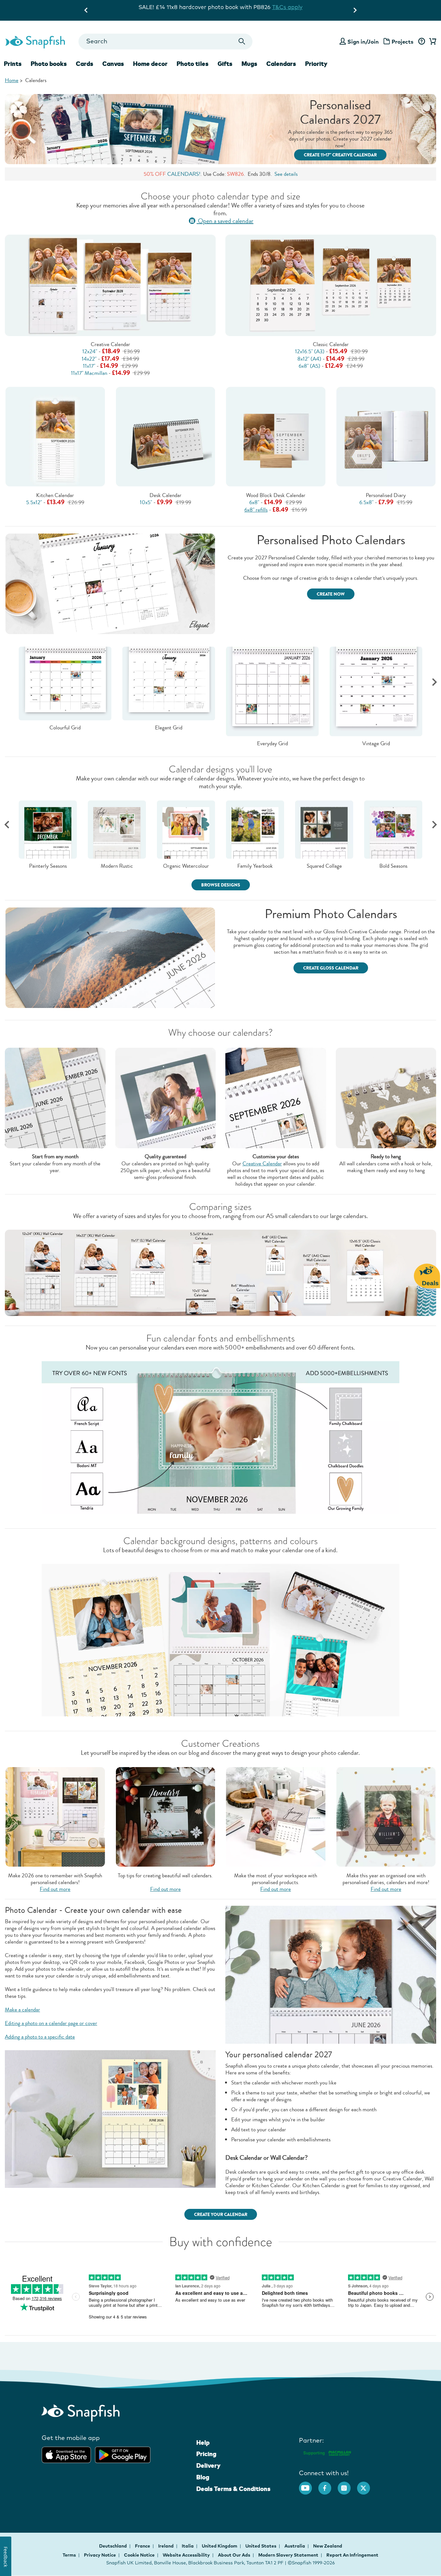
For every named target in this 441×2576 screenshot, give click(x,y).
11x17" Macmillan (89, 373)
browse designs (221, 885)
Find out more (55, 1889)
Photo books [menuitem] (49, 64)
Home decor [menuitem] (150, 64)
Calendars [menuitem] (281, 64)
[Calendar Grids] (110, 583)
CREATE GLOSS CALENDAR (331, 968)
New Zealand (328, 2546)
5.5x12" (34, 502)
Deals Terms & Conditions (233, 2489)
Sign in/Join (363, 42)
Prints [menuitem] (13, 64)
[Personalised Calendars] (55, 1816)
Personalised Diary (386, 495)
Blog (203, 2477)
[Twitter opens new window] (367, 2485)
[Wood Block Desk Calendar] (276, 436)
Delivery (208, 2465)
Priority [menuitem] (316, 64)
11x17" (89, 366)
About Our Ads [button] (234, 2555)
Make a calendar (22, 2010)
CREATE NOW (331, 594)
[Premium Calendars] (110, 957)
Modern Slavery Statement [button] (288, 2555)
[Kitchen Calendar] (55, 437)
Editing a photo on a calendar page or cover (51, 2023)
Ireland (166, 2546)
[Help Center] (421, 42)
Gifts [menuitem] (225, 64)
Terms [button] (69, 2555)
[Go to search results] (242, 42)
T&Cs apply (252, 14)
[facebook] (328, 2485)
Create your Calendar (221, 2215)
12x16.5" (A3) (310, 351)
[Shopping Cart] (432, 42)
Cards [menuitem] (85, 64)
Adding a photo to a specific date (40, 2037)
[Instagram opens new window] (347, 2485)
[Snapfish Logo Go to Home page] (35, 41)
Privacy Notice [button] (100, 2555)
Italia (188, 2546)
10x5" (146, 502)
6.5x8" (366, 502)
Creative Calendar (110, 344)
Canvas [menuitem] (113, 64)
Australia (295, 2546)
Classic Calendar (331, 344)
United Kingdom (220, 2546)
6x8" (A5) (309, 366)
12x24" (90, 351)
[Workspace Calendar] (276, 1816)
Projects (403, 42)
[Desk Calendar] (166, 437)
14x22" (89, 359)
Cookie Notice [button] (139, 2555)
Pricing (206, 2454)
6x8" (254, 502)
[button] (434, 682)
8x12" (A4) (309, 359)
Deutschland (113, 2546)
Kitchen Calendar (55, 495)
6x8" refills (256, 510)
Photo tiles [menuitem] (193, 64)
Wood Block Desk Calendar (276, 495)
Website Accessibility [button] (186, 2555)
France (143, 2546)
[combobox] (165, 42)
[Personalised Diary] (386, 436)
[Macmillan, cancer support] (327, 2452)
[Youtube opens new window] (309, 2485)
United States (261, 2546)
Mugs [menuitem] (249, 64)
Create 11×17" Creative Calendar (340, 155)
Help (203, 2443)
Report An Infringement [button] (352, 2555)
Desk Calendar (165, 495)
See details (286, 174)
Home (12, 80)
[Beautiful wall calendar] (166, 1816)
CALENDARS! (184, 174)
